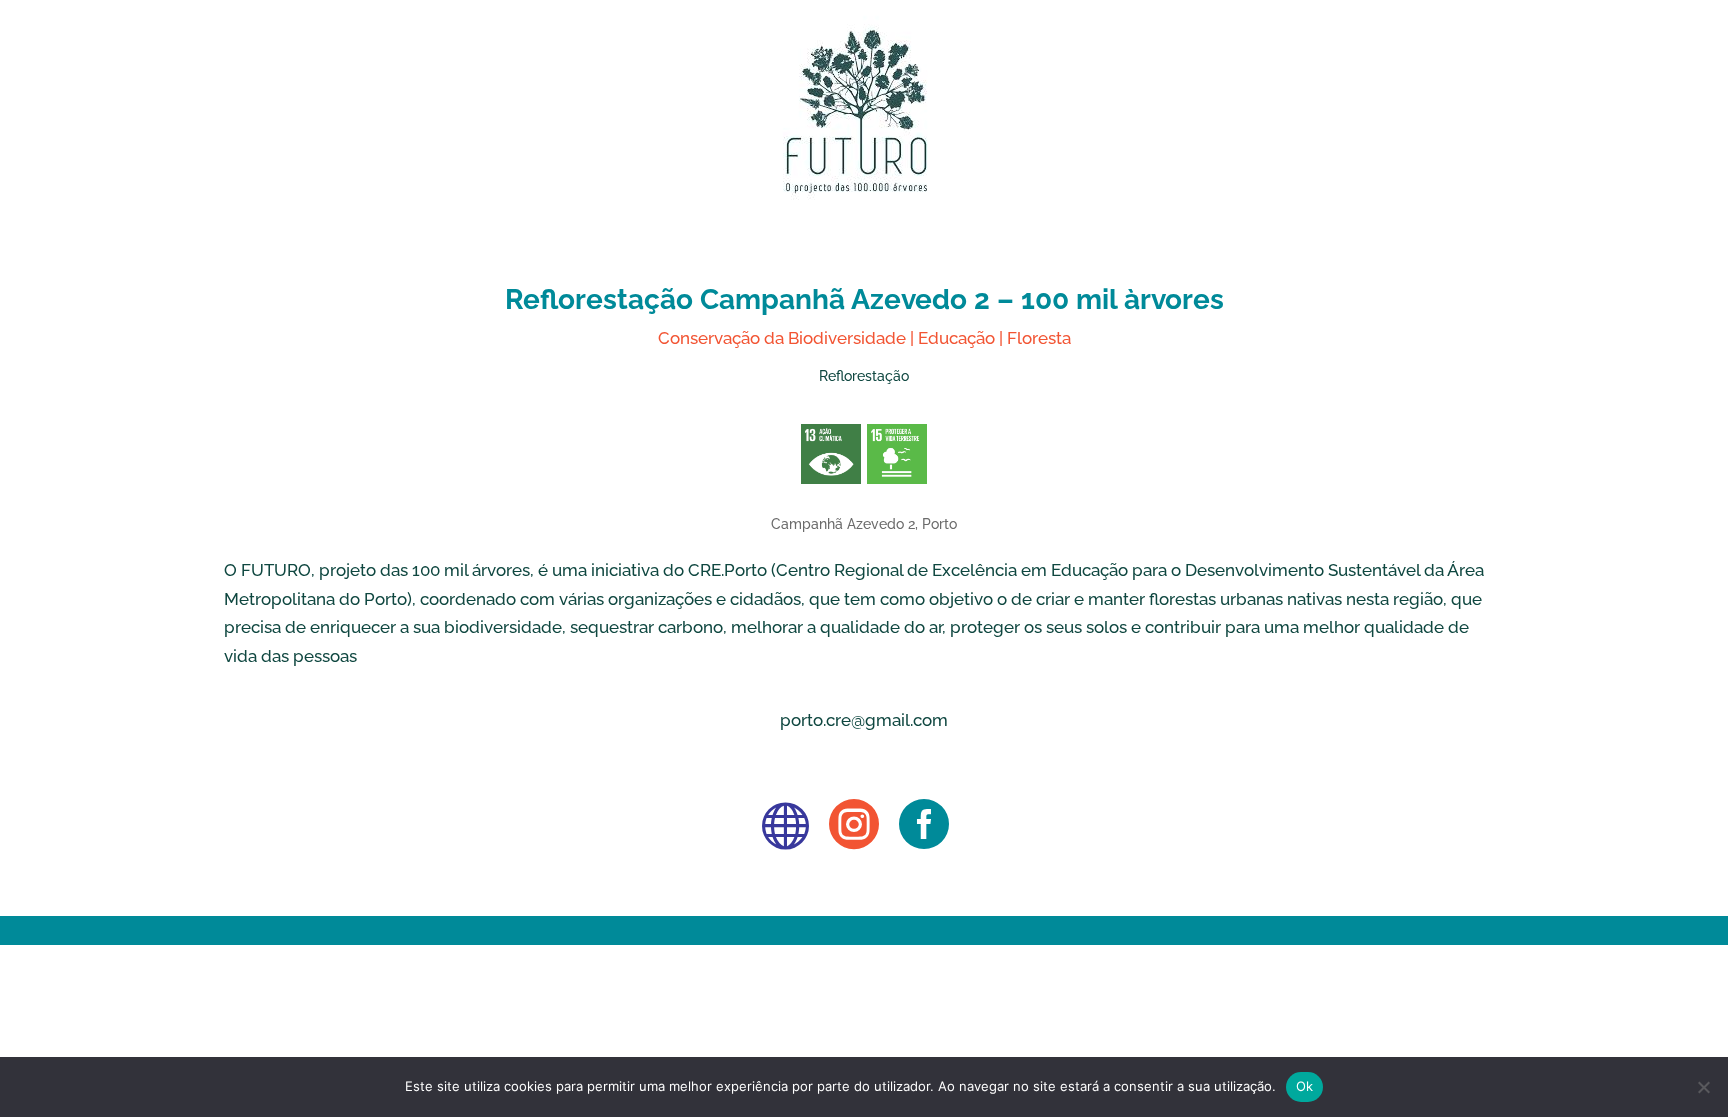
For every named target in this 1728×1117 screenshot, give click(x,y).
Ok (1305, 1086)
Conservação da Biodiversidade (782, 338)
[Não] (1703, 1087)
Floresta (1039, 338)
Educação (956, 338)
